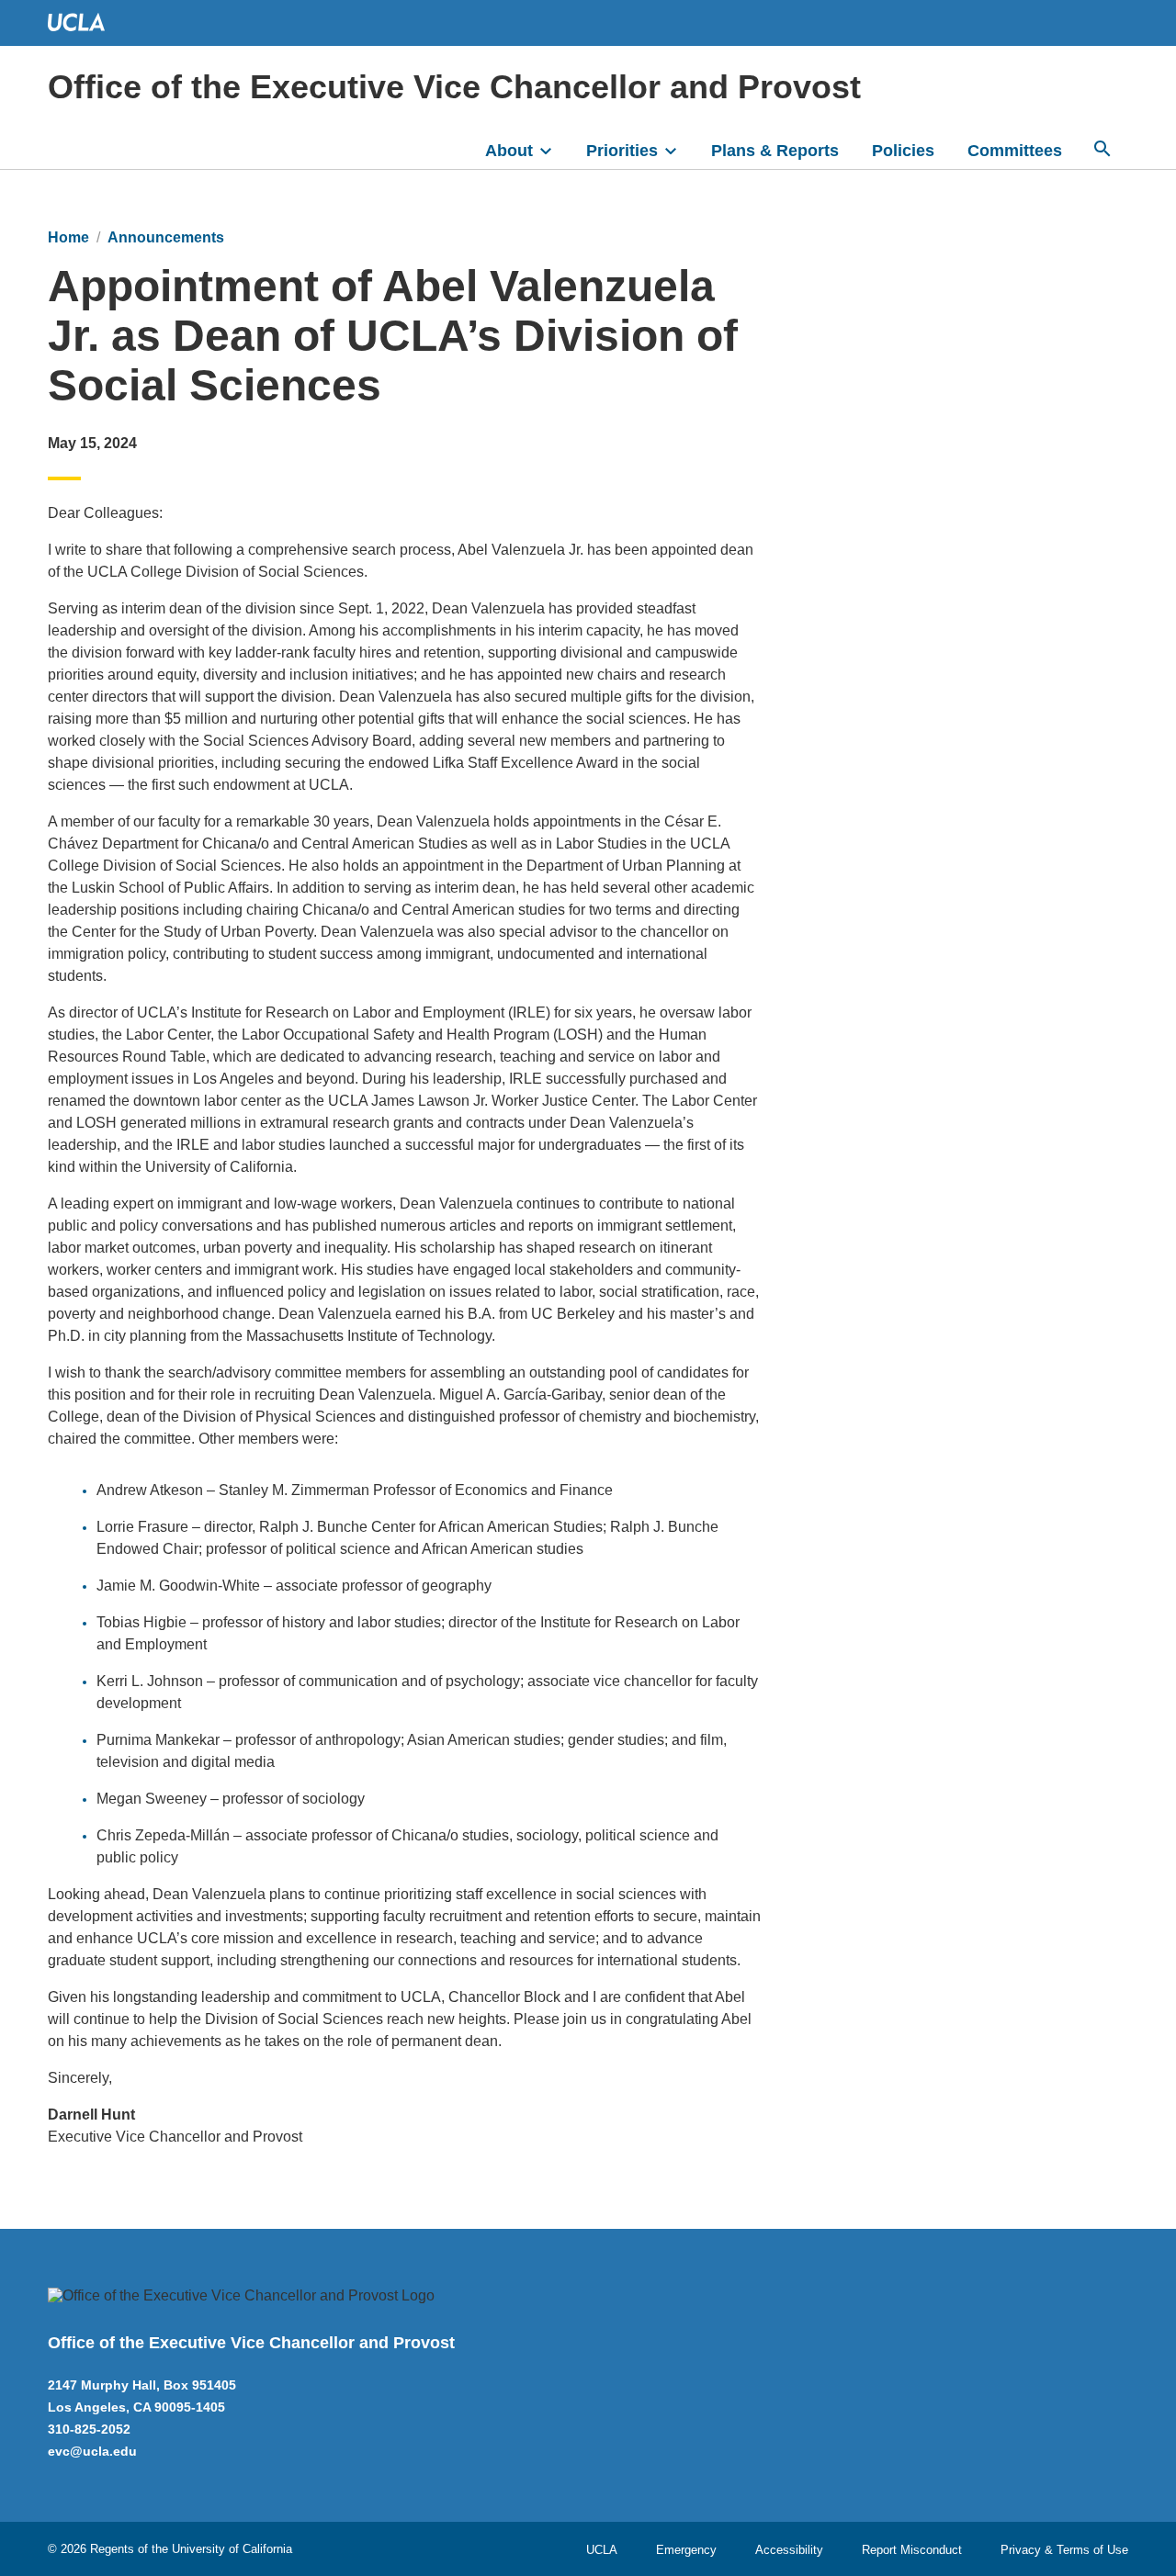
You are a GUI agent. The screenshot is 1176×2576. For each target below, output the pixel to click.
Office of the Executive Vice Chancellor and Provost (454, 87)
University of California (232, 2549)
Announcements (166, 237)
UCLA (602, 2550)
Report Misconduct (912, 2550)
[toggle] (554, 149)
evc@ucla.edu (92, 2451)
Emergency (686, 2550)
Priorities (622, 151)
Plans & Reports (775, 151)
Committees (1015, 151)
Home (68, 237)
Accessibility (789, 2550)
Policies (903, 151)
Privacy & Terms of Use (1064, 2550)
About (509, 151)
